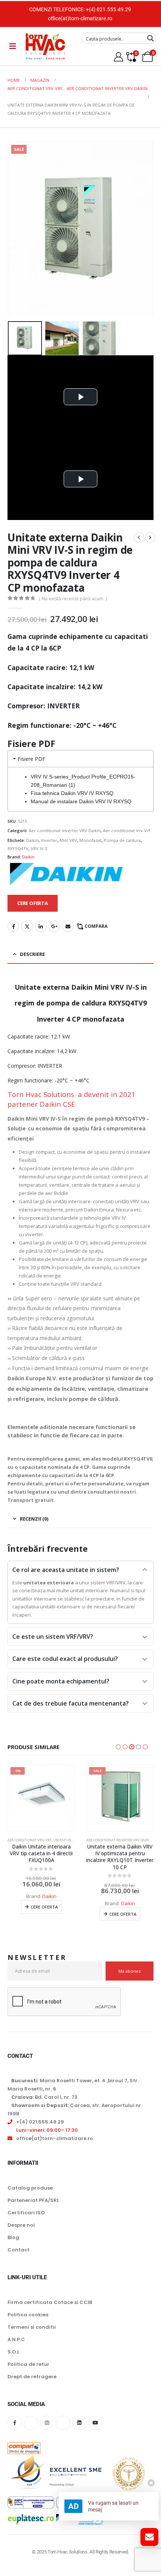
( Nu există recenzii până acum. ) (73, 599)
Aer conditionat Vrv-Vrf (127, 830)
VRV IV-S (39, 848)
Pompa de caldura (122, 840)
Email (68, 926)
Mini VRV (68, 840)
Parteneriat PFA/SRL (33, 2207)
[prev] (139, 538)
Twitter (27, 926)
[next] (150, 538)
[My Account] (119, 57)
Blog (13, 2245)
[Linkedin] (79, 2430)
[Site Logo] (45, 46)
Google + (54, 926)
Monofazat (90, 840)
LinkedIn (41, 926)
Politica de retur (28, 2371)
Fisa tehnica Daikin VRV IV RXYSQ (72, 793)
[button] (17, 230)
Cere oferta (44, 1914)
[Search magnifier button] (151, 38)
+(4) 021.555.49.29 (108, 9)
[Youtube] (95, 2430)
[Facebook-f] (15, 2430)
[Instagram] (47, 2430)
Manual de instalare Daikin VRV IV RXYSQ (81, 801)
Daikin (32, 840)
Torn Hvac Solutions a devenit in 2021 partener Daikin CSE (72, 1099)
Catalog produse (30, 2195)
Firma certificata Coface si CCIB (50, 2309)
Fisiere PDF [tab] (31, 759)
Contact (19, 2257)
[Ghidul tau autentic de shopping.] (24, 2450)
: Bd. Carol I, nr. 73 (44, 2104)
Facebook (13, 926)
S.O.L (13, 2359)
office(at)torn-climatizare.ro (80, 18)
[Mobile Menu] (13, 46)
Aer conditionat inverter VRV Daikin (65, 830)
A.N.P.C (16, 2347)
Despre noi (21, 2232)
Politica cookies (28, 2322)
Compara (96, 926)
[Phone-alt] (63, 2430)
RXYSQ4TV (18, 848)
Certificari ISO (26, 2220)
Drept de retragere (32, 2384)
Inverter (49, 840)
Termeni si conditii (32, 2334)
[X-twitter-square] (31, 2430)
